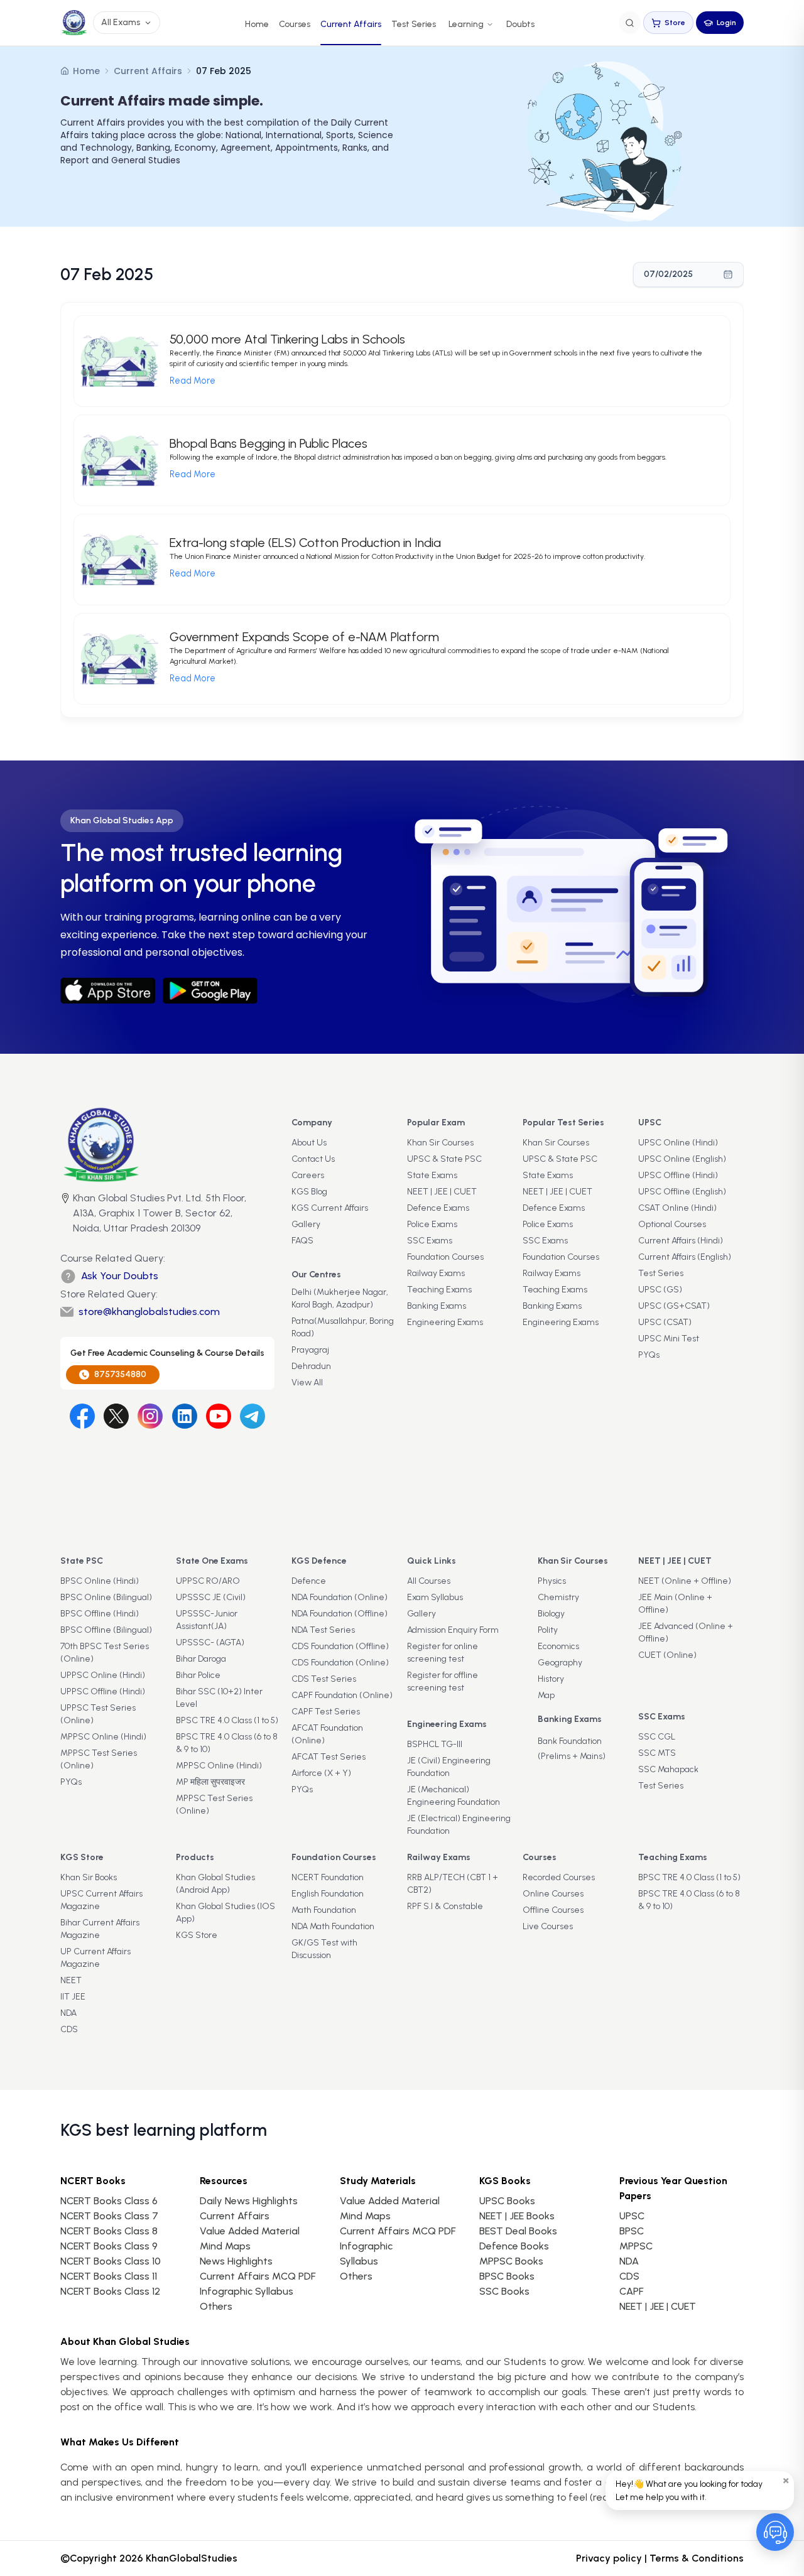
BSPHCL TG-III (435, 1744)
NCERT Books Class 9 (109, 2246)
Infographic (366, 2246)
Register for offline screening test (443, 1681)
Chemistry (558, 1597)
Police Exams (432, 1224)
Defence (309, 1581)
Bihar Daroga (201, 1659)
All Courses (429, 1581)
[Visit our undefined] (116, 1416)
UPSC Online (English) (682, 1159)
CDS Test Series (324, 1679)
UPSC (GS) (660, 1290)
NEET (71, 1980)
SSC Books (504, 2291)
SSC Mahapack (668, 1769)
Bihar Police (198, 1675)
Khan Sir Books (89, 1877)
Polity (548, 1630)
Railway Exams (436, 1273)
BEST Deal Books (518, 2231)
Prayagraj (310, 1350)
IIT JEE (73, 1997)
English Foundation (328, 1894)
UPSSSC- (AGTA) (210, 1642)
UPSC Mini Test (669, 1339)
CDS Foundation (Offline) (340, 1646)
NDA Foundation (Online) (340, 1597)
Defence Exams (438, 1208)
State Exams (432, 1175)
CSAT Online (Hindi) (677, 1208)
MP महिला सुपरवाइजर (210, 1782)
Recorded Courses (559, 1877)
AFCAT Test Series (329, 1757)
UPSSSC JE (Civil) (211, 1597)
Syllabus (359, 2261)
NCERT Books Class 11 (109, 2276)
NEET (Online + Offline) (685, 1581)
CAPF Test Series (326, 1712)
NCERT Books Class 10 (111, 2261)
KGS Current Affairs (330, 1208)
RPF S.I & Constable (445, 1906)
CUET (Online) (667, 1655)
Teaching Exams (439, 1290)
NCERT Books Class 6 (109, 2201)
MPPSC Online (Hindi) (103, 1737)
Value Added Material (250, 2231)
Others (356, 2276)
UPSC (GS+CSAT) (674, 1306)
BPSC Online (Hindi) (100, 1581)
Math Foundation (324, 1910)
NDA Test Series (323, 1630)
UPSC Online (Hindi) (678, 1143)
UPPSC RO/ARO (208, 1581)
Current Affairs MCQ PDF (258, 2276)
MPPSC (636, 2246)
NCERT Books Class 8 (109, 2231)
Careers (308, 1175)
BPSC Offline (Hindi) (100, 1614)
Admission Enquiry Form (453, 1630)
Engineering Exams (445, 1322)
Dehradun (311, 1366)
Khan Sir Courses (440, 1143)
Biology (551, 1614)
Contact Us (313, 1159)
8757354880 (120, 1374)
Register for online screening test (443, 1653)
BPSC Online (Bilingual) (106, 1597)
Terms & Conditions (697, 2558)
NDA (68, 2013)
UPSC (632, 2216)
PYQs (649, 1355)
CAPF (631, 2291)
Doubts (520, 24)
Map (546, 1695)
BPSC (632, 2231)
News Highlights (236, 2261)
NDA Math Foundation (333, 1926)
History (551, 1679)
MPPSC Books (511, 2261)
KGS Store (197, 1935)
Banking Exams (437, 1306)
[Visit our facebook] (82, 1416)
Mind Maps (225, 2246)
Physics (552, 1581)
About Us (309, 1143)
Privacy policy (609, 2558)
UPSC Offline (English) (682, 1192)
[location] (65, 1215)
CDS (69, 2029)
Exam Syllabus (435, 1597)
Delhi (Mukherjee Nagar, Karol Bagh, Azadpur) (340, 1298)
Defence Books (514, 2246)
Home (257, 24)
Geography (560, 1663)
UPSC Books (507, 2201)
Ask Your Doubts (120, 1276)
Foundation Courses (445, 1257)
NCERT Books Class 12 (110, 2291)
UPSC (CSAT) (665, 1322)
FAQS (302, 1241)
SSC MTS (657, 1753)
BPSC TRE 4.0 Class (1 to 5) (227, 1720)
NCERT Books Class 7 (109, 2216)
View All (307, 1383)
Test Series (414, 24)
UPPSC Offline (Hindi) (103, 1691)
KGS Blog (309, 1192)
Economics (558, 1646)
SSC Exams (430, 1241)
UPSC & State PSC (444, 1159)
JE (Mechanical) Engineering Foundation (454, 1796)
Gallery (306, 1224)
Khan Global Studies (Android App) (215, 1884)
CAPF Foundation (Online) (342, 1695)
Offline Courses (553, 1910)
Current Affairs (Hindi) (681, 1241)
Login (726, 23)
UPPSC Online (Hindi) (103, 1675)
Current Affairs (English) (685, 1257)
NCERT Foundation (328, 1877)
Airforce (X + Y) (321, 1773)
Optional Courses (672, 1224)
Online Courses (553, 1894)
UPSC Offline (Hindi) (678, 1175)
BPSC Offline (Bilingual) (106, 1630)
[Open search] (630, 23)
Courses (295, 24)
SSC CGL (657, 1737)
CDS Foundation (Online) (340, 1663)
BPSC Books (507, 2276)
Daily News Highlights (249, 2201)
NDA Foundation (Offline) (340, 1614)
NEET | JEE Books (517, 2216)
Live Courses (548, 1926)
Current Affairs (351, 24)
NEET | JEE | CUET (442, 1192)
